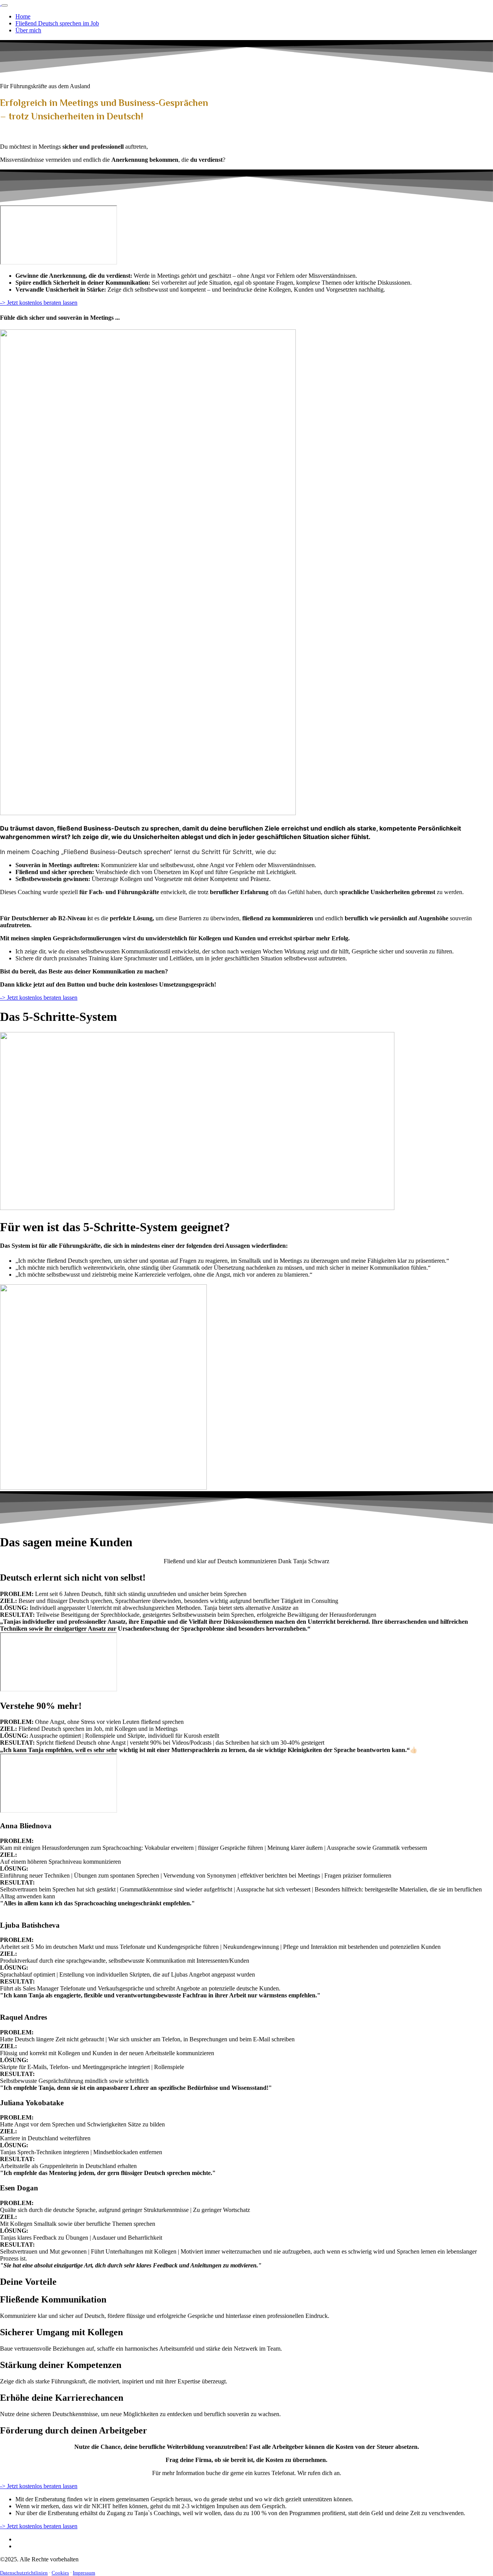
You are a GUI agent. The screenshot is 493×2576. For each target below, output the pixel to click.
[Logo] (1, 3)
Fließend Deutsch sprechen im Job (57, 23)
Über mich (28, 30)
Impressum (84, 2573)
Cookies (60, 2573)
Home (23, 16)
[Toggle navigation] (5, 5)
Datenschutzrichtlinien (24, 2573)
